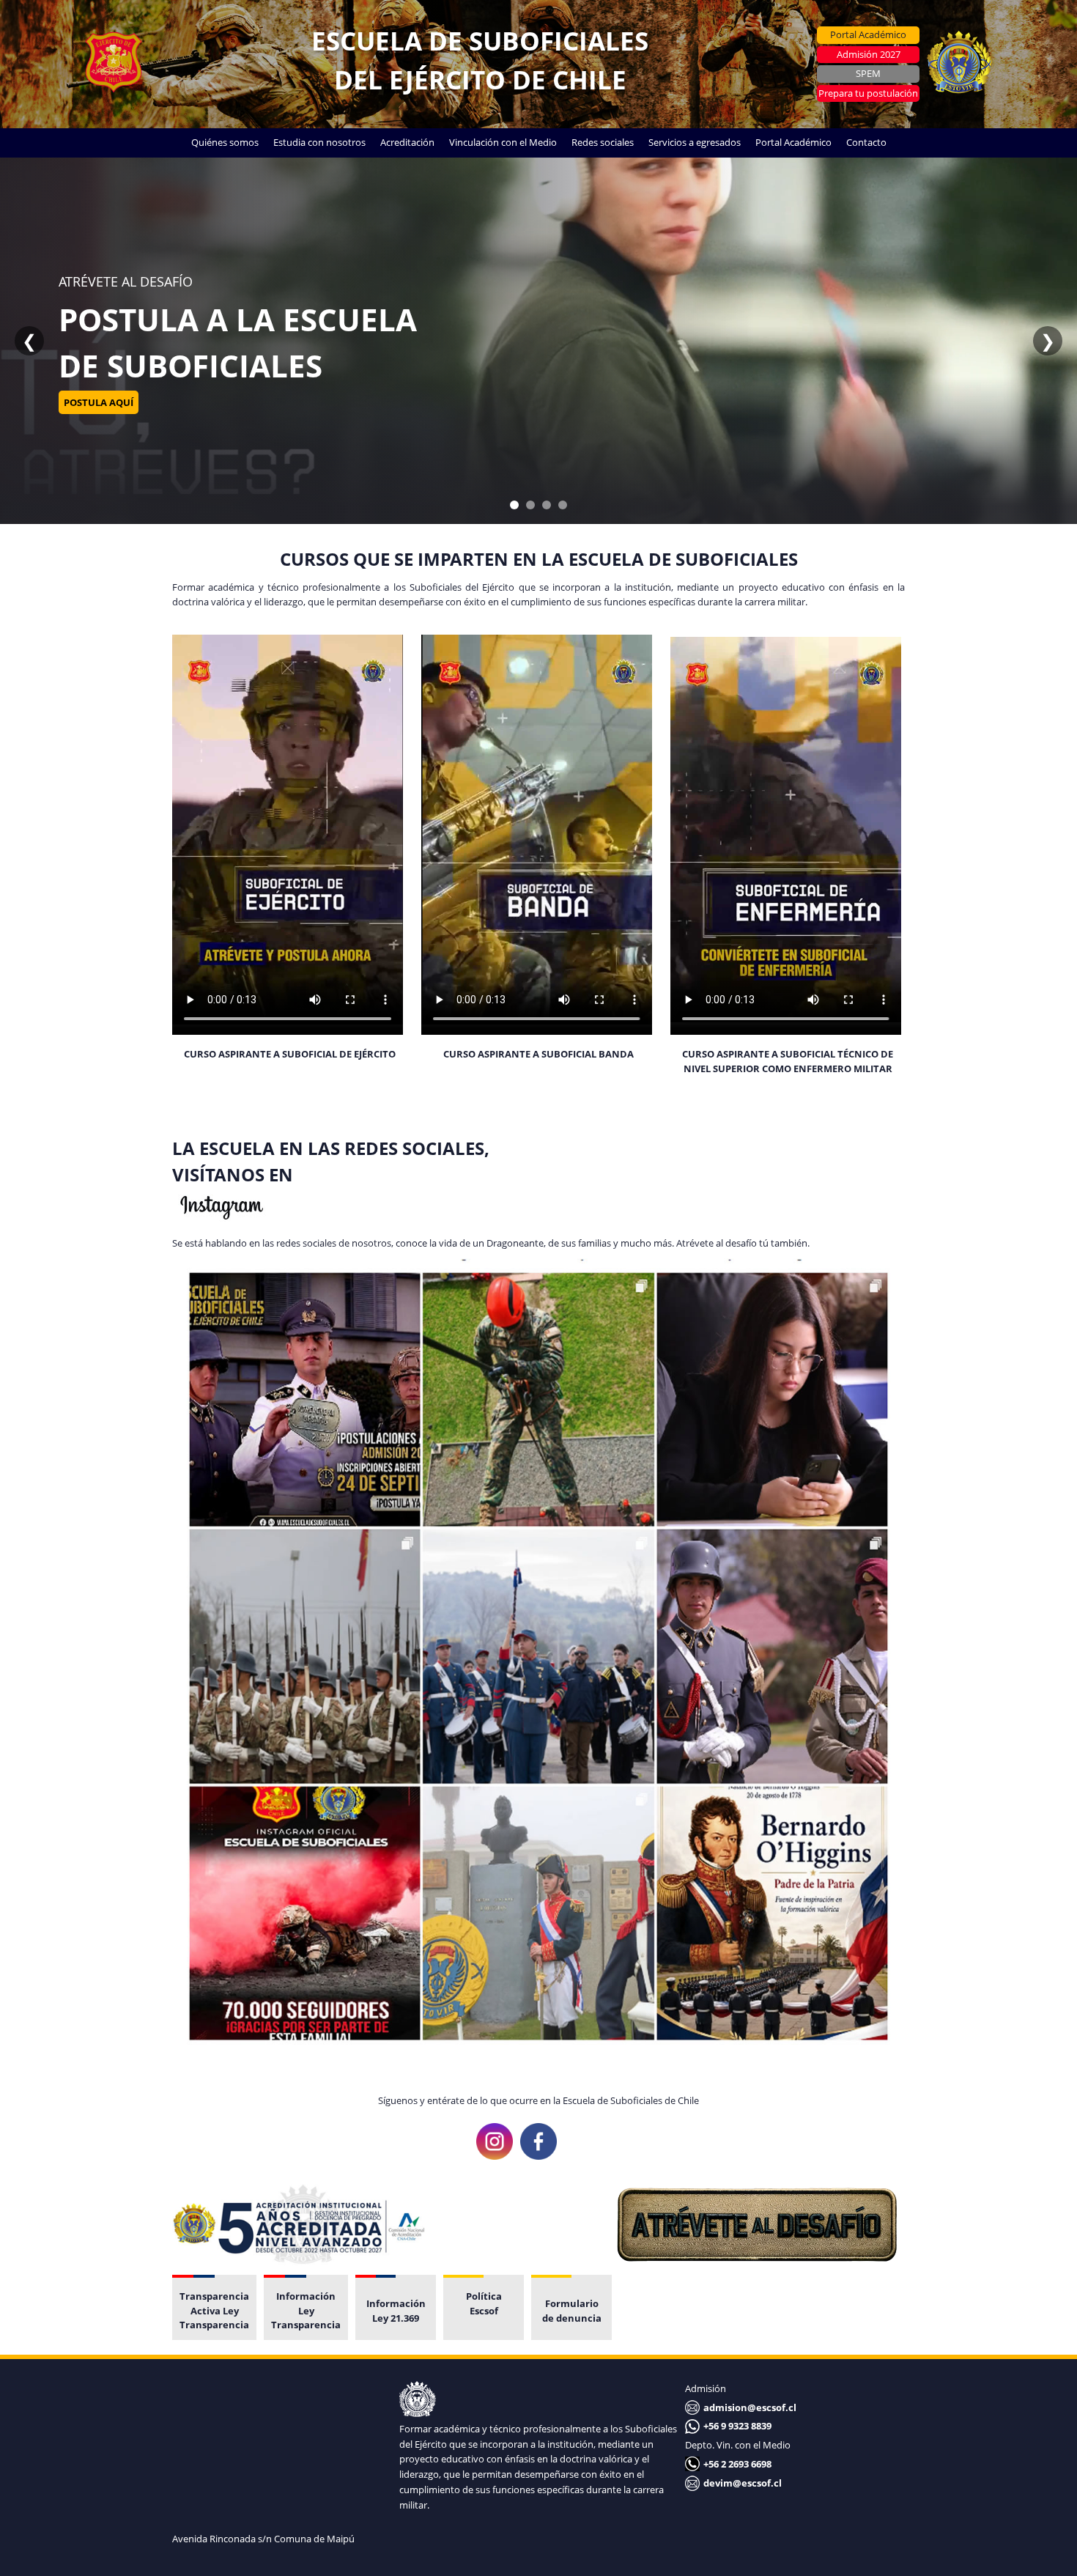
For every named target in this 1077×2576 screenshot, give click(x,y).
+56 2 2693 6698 (737, 2464)
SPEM (868, 73)
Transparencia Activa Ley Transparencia (214, 2310)
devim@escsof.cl (743, 2483)
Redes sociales (603, 142)
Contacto (866, 142)
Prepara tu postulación (868, 93)
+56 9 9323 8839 (737, 2426)
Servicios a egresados (695, 142)
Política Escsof (484, 2303)
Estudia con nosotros (319, 142)
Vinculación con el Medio (503, 142)
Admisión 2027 (869, 54)
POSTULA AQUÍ (99, 425)
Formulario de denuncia (572, 2311)
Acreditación (407, 142)
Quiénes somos (225, 142)
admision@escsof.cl (750, 2407)
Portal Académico (868, 34)
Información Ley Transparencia (306, 2310)
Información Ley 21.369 (396, 2311)
